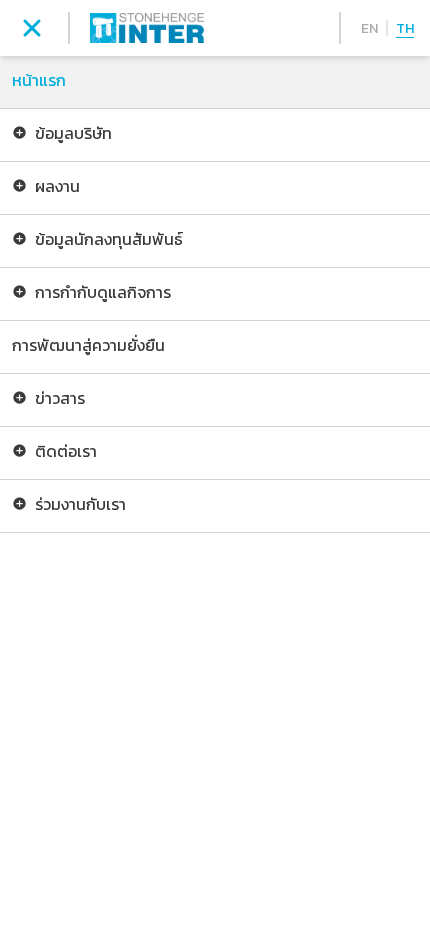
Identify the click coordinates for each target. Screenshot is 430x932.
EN (369, 28)
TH (405, 28)
